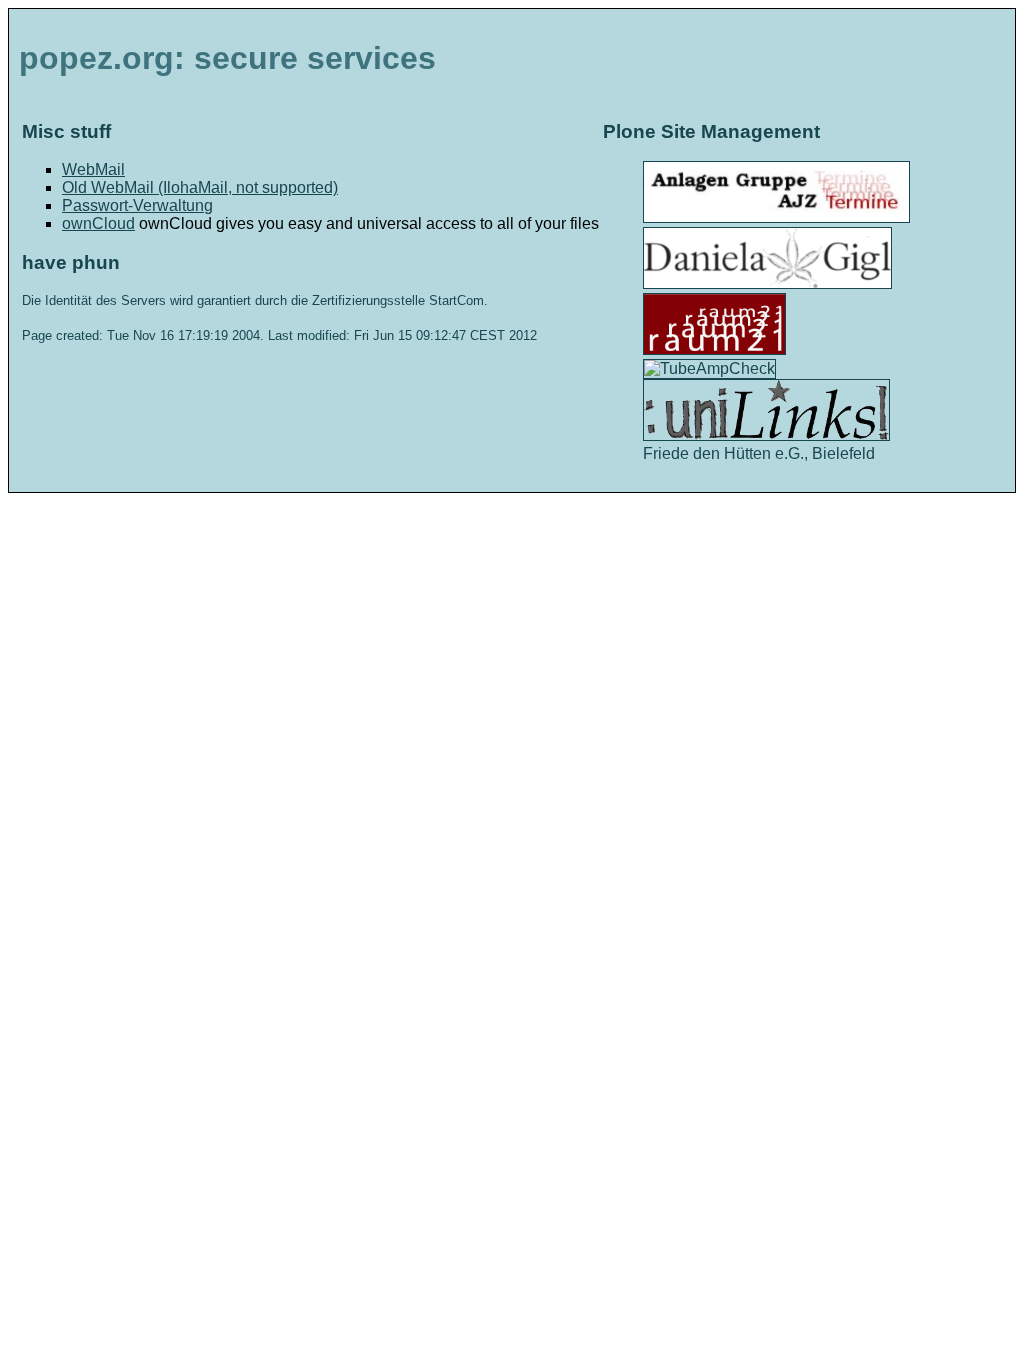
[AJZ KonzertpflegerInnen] (776, 217)
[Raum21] (714, 349)
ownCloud (98, 223)
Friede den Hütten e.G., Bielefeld (759, 453)
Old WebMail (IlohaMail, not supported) (200, 187)
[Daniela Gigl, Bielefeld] (767, 283)
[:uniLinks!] (766, 435)
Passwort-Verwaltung (137, 205)
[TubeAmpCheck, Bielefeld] (709, 368)
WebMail (93, 169)
